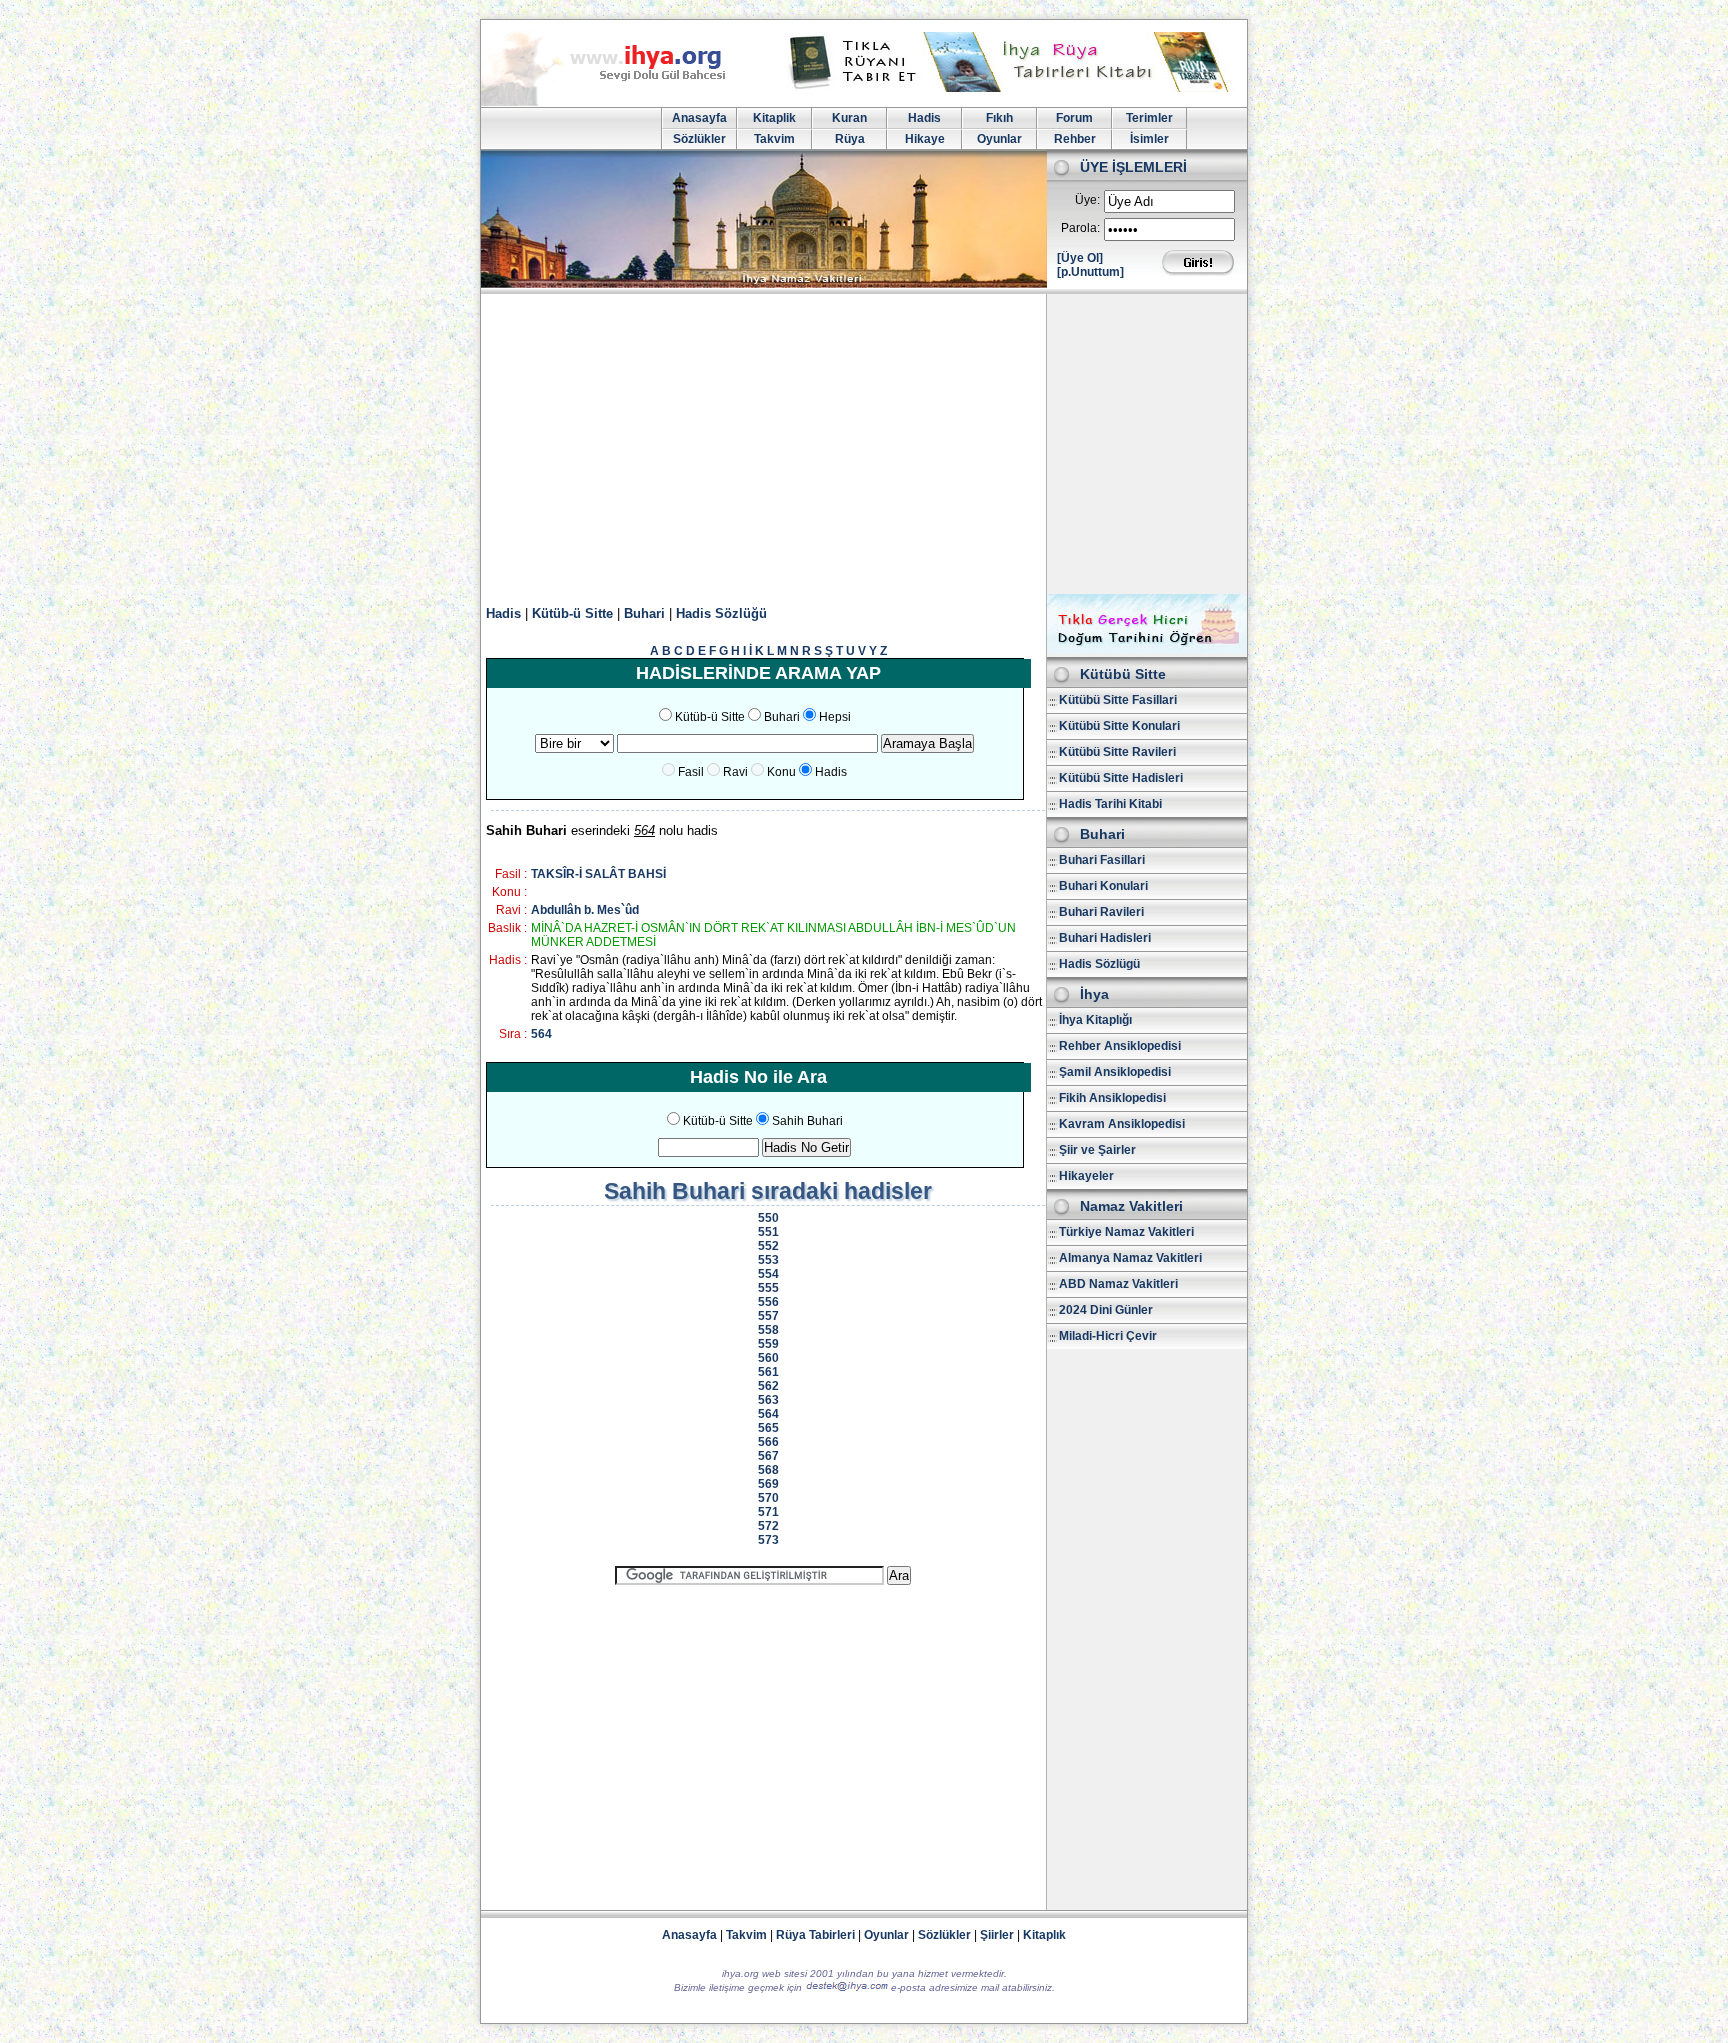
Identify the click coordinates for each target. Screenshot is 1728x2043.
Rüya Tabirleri (815, 1935)
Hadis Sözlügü (1099, 964)
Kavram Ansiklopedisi (1122, 1124)
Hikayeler (1086, 1176)
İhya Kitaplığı (1095, 1020)
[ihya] (622, 102)
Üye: (1087, 200)
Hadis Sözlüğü (721, 613)
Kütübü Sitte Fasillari (1118, 700)
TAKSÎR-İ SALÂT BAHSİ (598, 874)
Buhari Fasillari (1102, 860)
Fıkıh (999, 118)
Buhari (644, 613)
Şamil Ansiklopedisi (1115, 1072)
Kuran (849, 118)
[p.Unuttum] (1090, 272)
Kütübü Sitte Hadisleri (1121, 778)
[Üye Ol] (1080, 258)
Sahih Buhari (807, 1121)
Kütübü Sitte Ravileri (1117, 752)
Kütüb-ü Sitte (572, 613)
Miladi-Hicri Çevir (1108, 1336)
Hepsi (835, 717)
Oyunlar (999, 139)
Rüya (850, 139)
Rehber (1075, 139)
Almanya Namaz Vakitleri (1130, 1258)
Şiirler (997, 1935)
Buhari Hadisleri (1105, 938)
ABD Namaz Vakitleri (1118, 1284)
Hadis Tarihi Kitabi (1110, 804)
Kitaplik (774, 118)
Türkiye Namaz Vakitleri (1126, 1232)
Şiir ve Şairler (1097, 1150)
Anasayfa (699, 118)
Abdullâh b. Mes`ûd (585, 910)
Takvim (774, 139)
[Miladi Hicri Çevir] (1147, 650)
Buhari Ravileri (1101, 912)
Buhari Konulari (1103, 886)
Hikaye (925, 139)
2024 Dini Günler (1106, 1310)
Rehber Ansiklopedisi (1120, 1046)
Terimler (1149, 118)
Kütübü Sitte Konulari (1119, 726)
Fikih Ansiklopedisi (1112, 1098)
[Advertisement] (864, 444)
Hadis (924, 118)
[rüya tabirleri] (1013, 88)
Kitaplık (1044, 1935)
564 (541, 1034)
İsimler (1149, 139)
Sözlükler (699, 139)
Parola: (1080, 228)
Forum (1074, 118)
